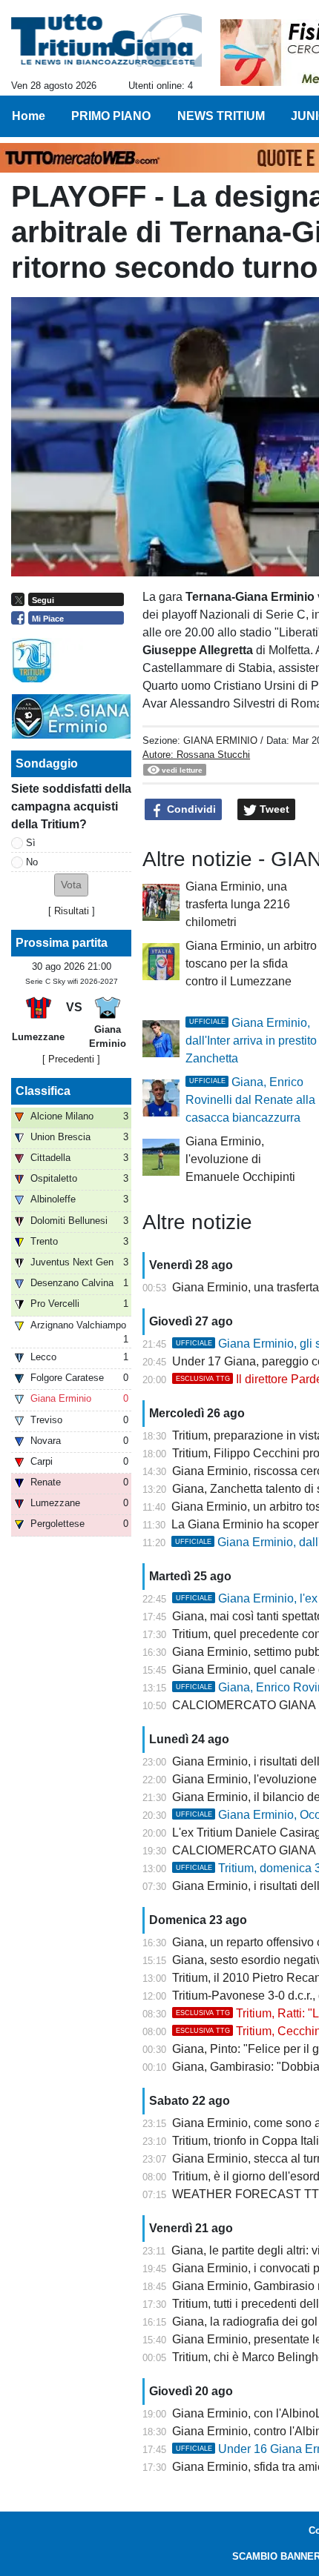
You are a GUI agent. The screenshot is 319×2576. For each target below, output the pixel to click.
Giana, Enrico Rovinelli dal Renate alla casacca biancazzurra (250, 1100)
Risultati (72, 911)
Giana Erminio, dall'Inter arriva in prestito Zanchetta (251, 1041)
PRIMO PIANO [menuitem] (111, 116)
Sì (31, 843)
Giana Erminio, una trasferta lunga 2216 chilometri (238, 904)
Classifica (43, 1091)
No (32, 862)
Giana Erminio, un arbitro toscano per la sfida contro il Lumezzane (251, 963)
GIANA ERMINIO (220, 740)
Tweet (273, 809)
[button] (71, 885)
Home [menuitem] (29, 116)
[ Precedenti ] (71, 1059)
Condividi (190, 809)
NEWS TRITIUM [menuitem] (221, 116)
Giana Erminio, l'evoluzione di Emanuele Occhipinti (240, 1159)
